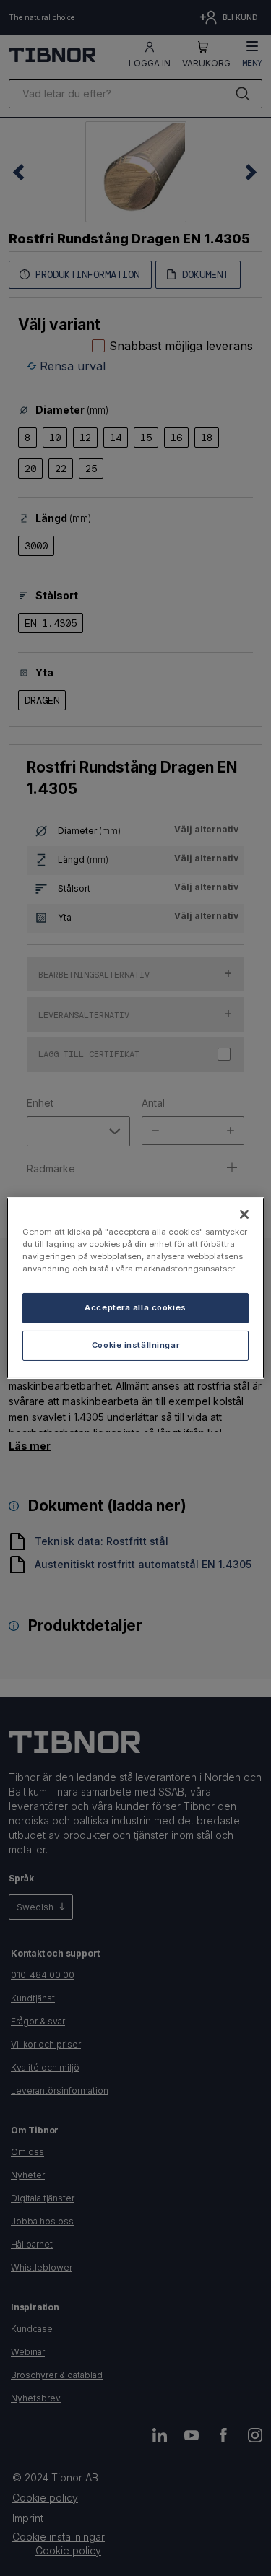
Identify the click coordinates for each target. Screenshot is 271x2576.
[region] (135, 1288)
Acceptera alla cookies (135, 1307)
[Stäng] (244, 1214)
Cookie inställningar (135, 1345)
